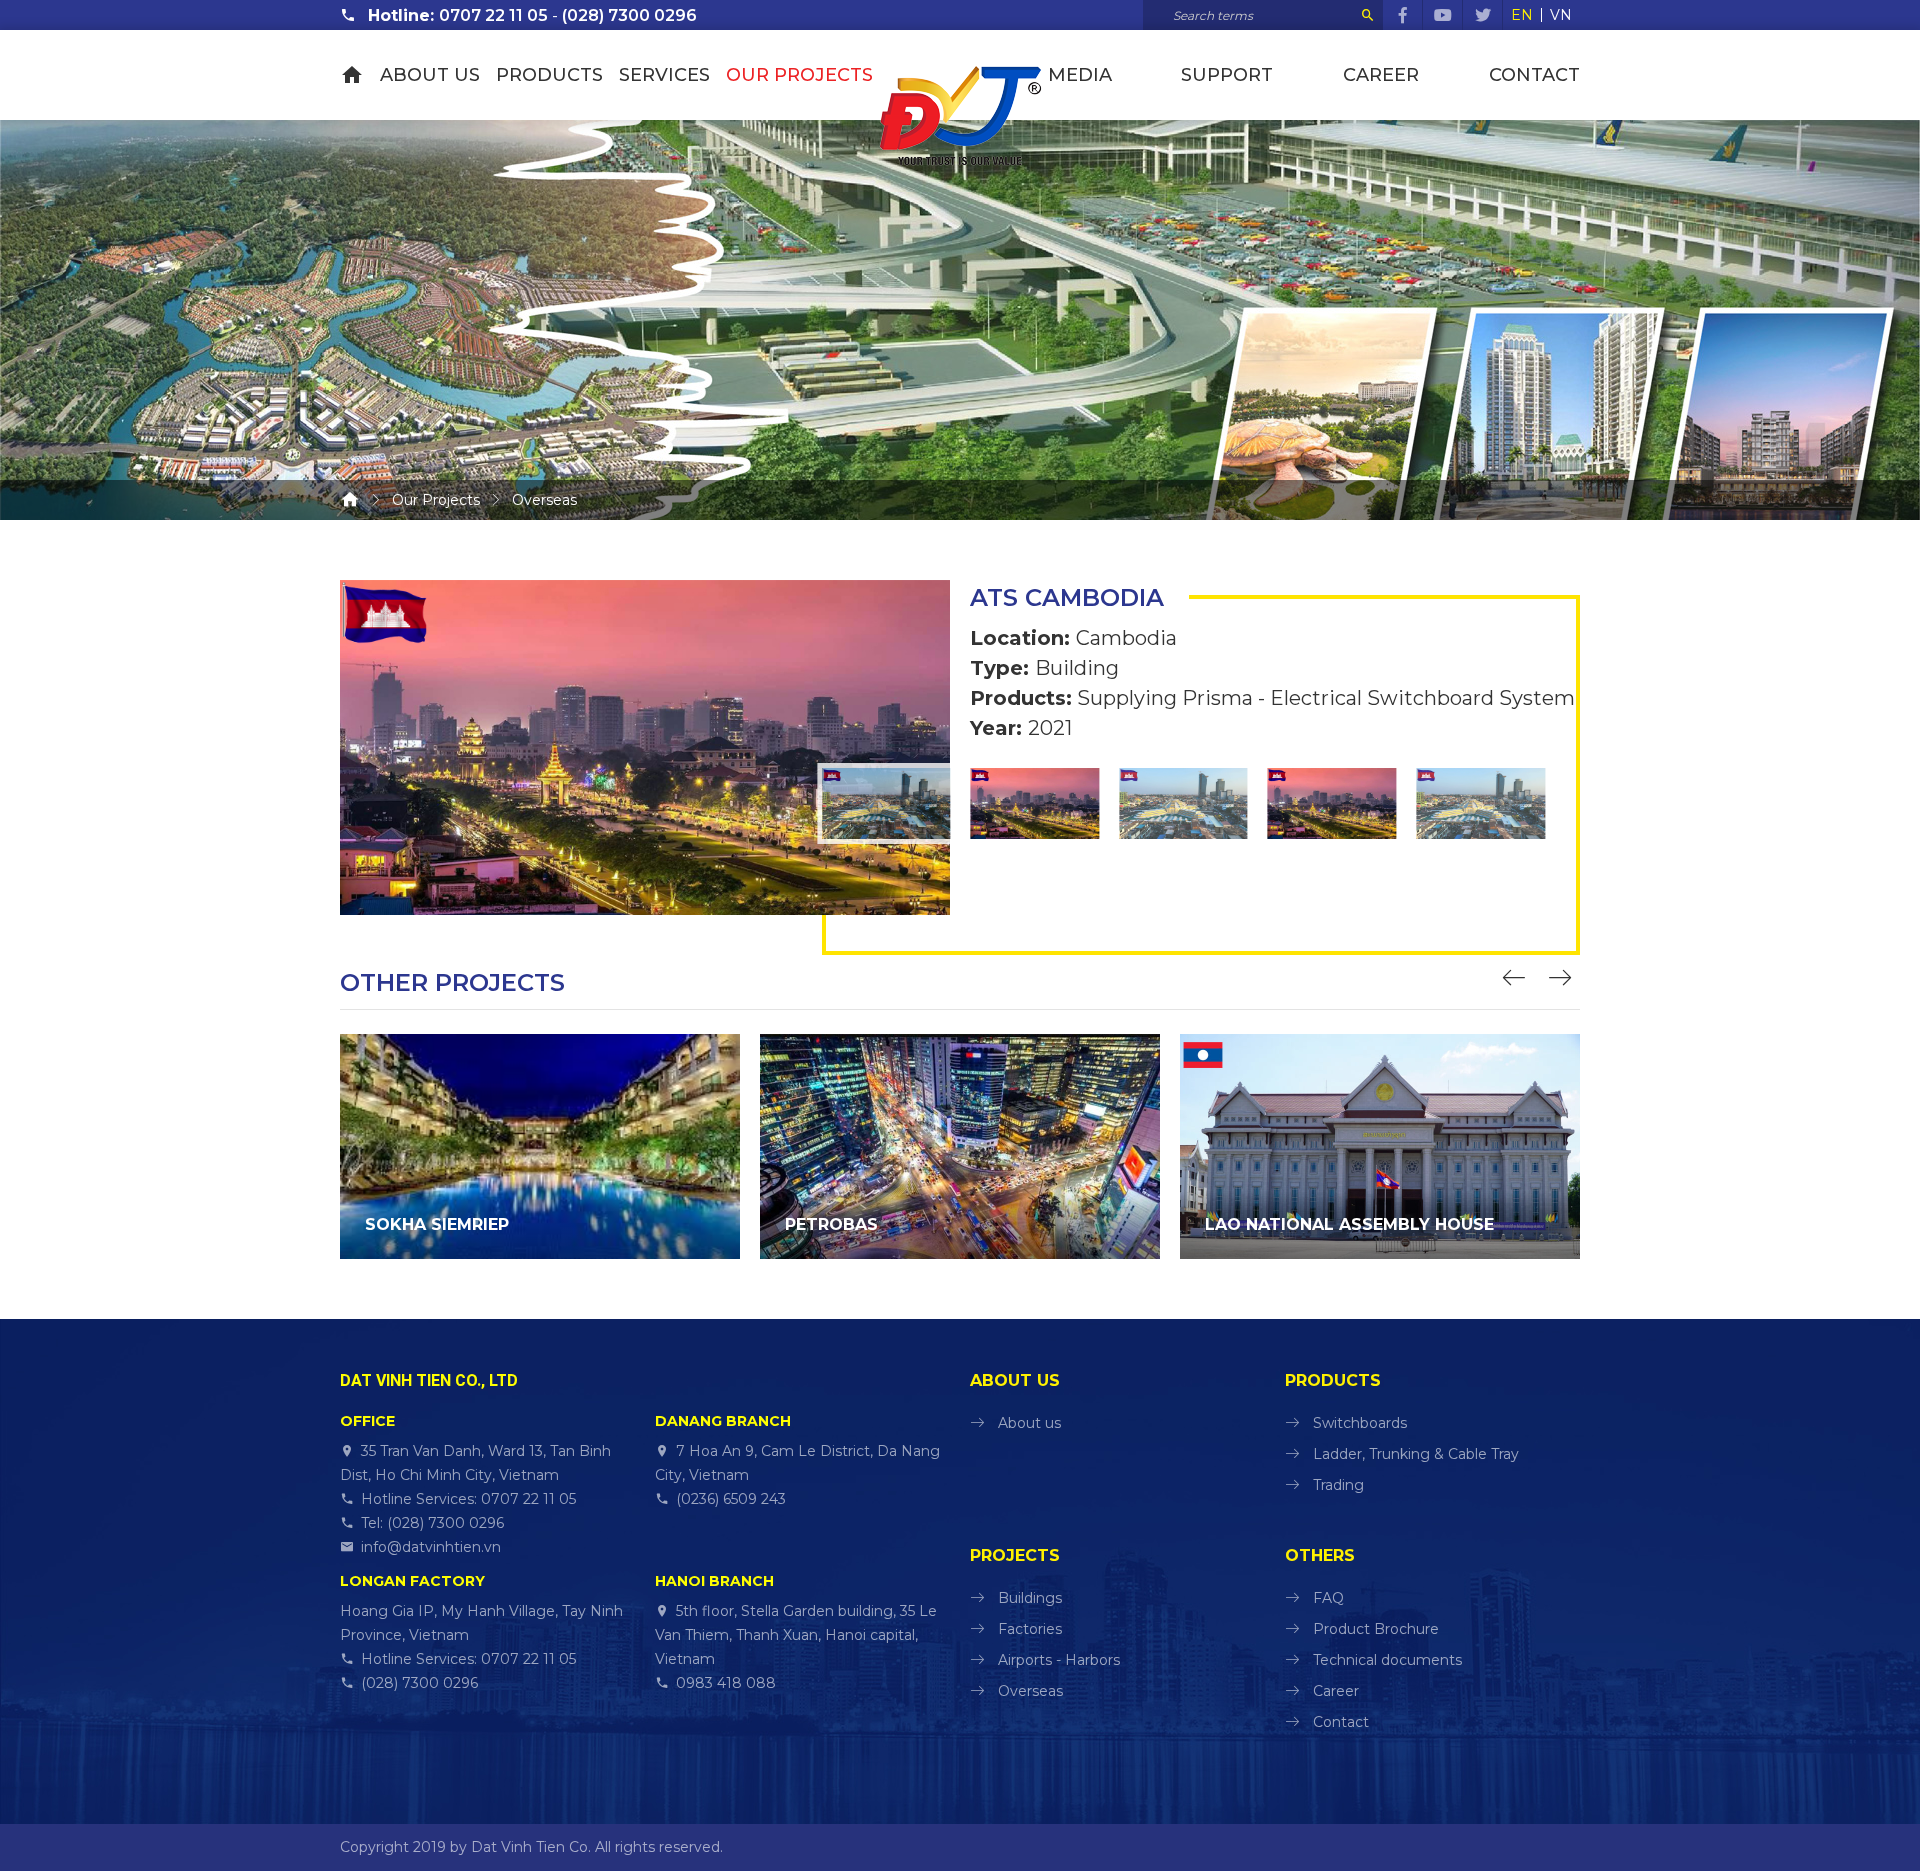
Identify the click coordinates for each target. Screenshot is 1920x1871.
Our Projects (799, 75)
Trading (1338, 1485)
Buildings (1030, 1598)
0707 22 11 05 (493, 15)
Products (549, 75)
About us (430, 75)
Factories (1030, 1629)
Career (1381, 75)
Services (664, 75)
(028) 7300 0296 (629, 15)
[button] (1517, 979)
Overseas (1030, 1691)
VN (1561, 15)
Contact (1534, 75)
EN (1522, 15)
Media (1080, 75)
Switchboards (1360, 1423)
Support (1227, 75)
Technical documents (1387, 1660)
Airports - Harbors (1059, 1660)
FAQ (1328, 1598)
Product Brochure (1376, 1629)
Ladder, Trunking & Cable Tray (1416, 1454)
